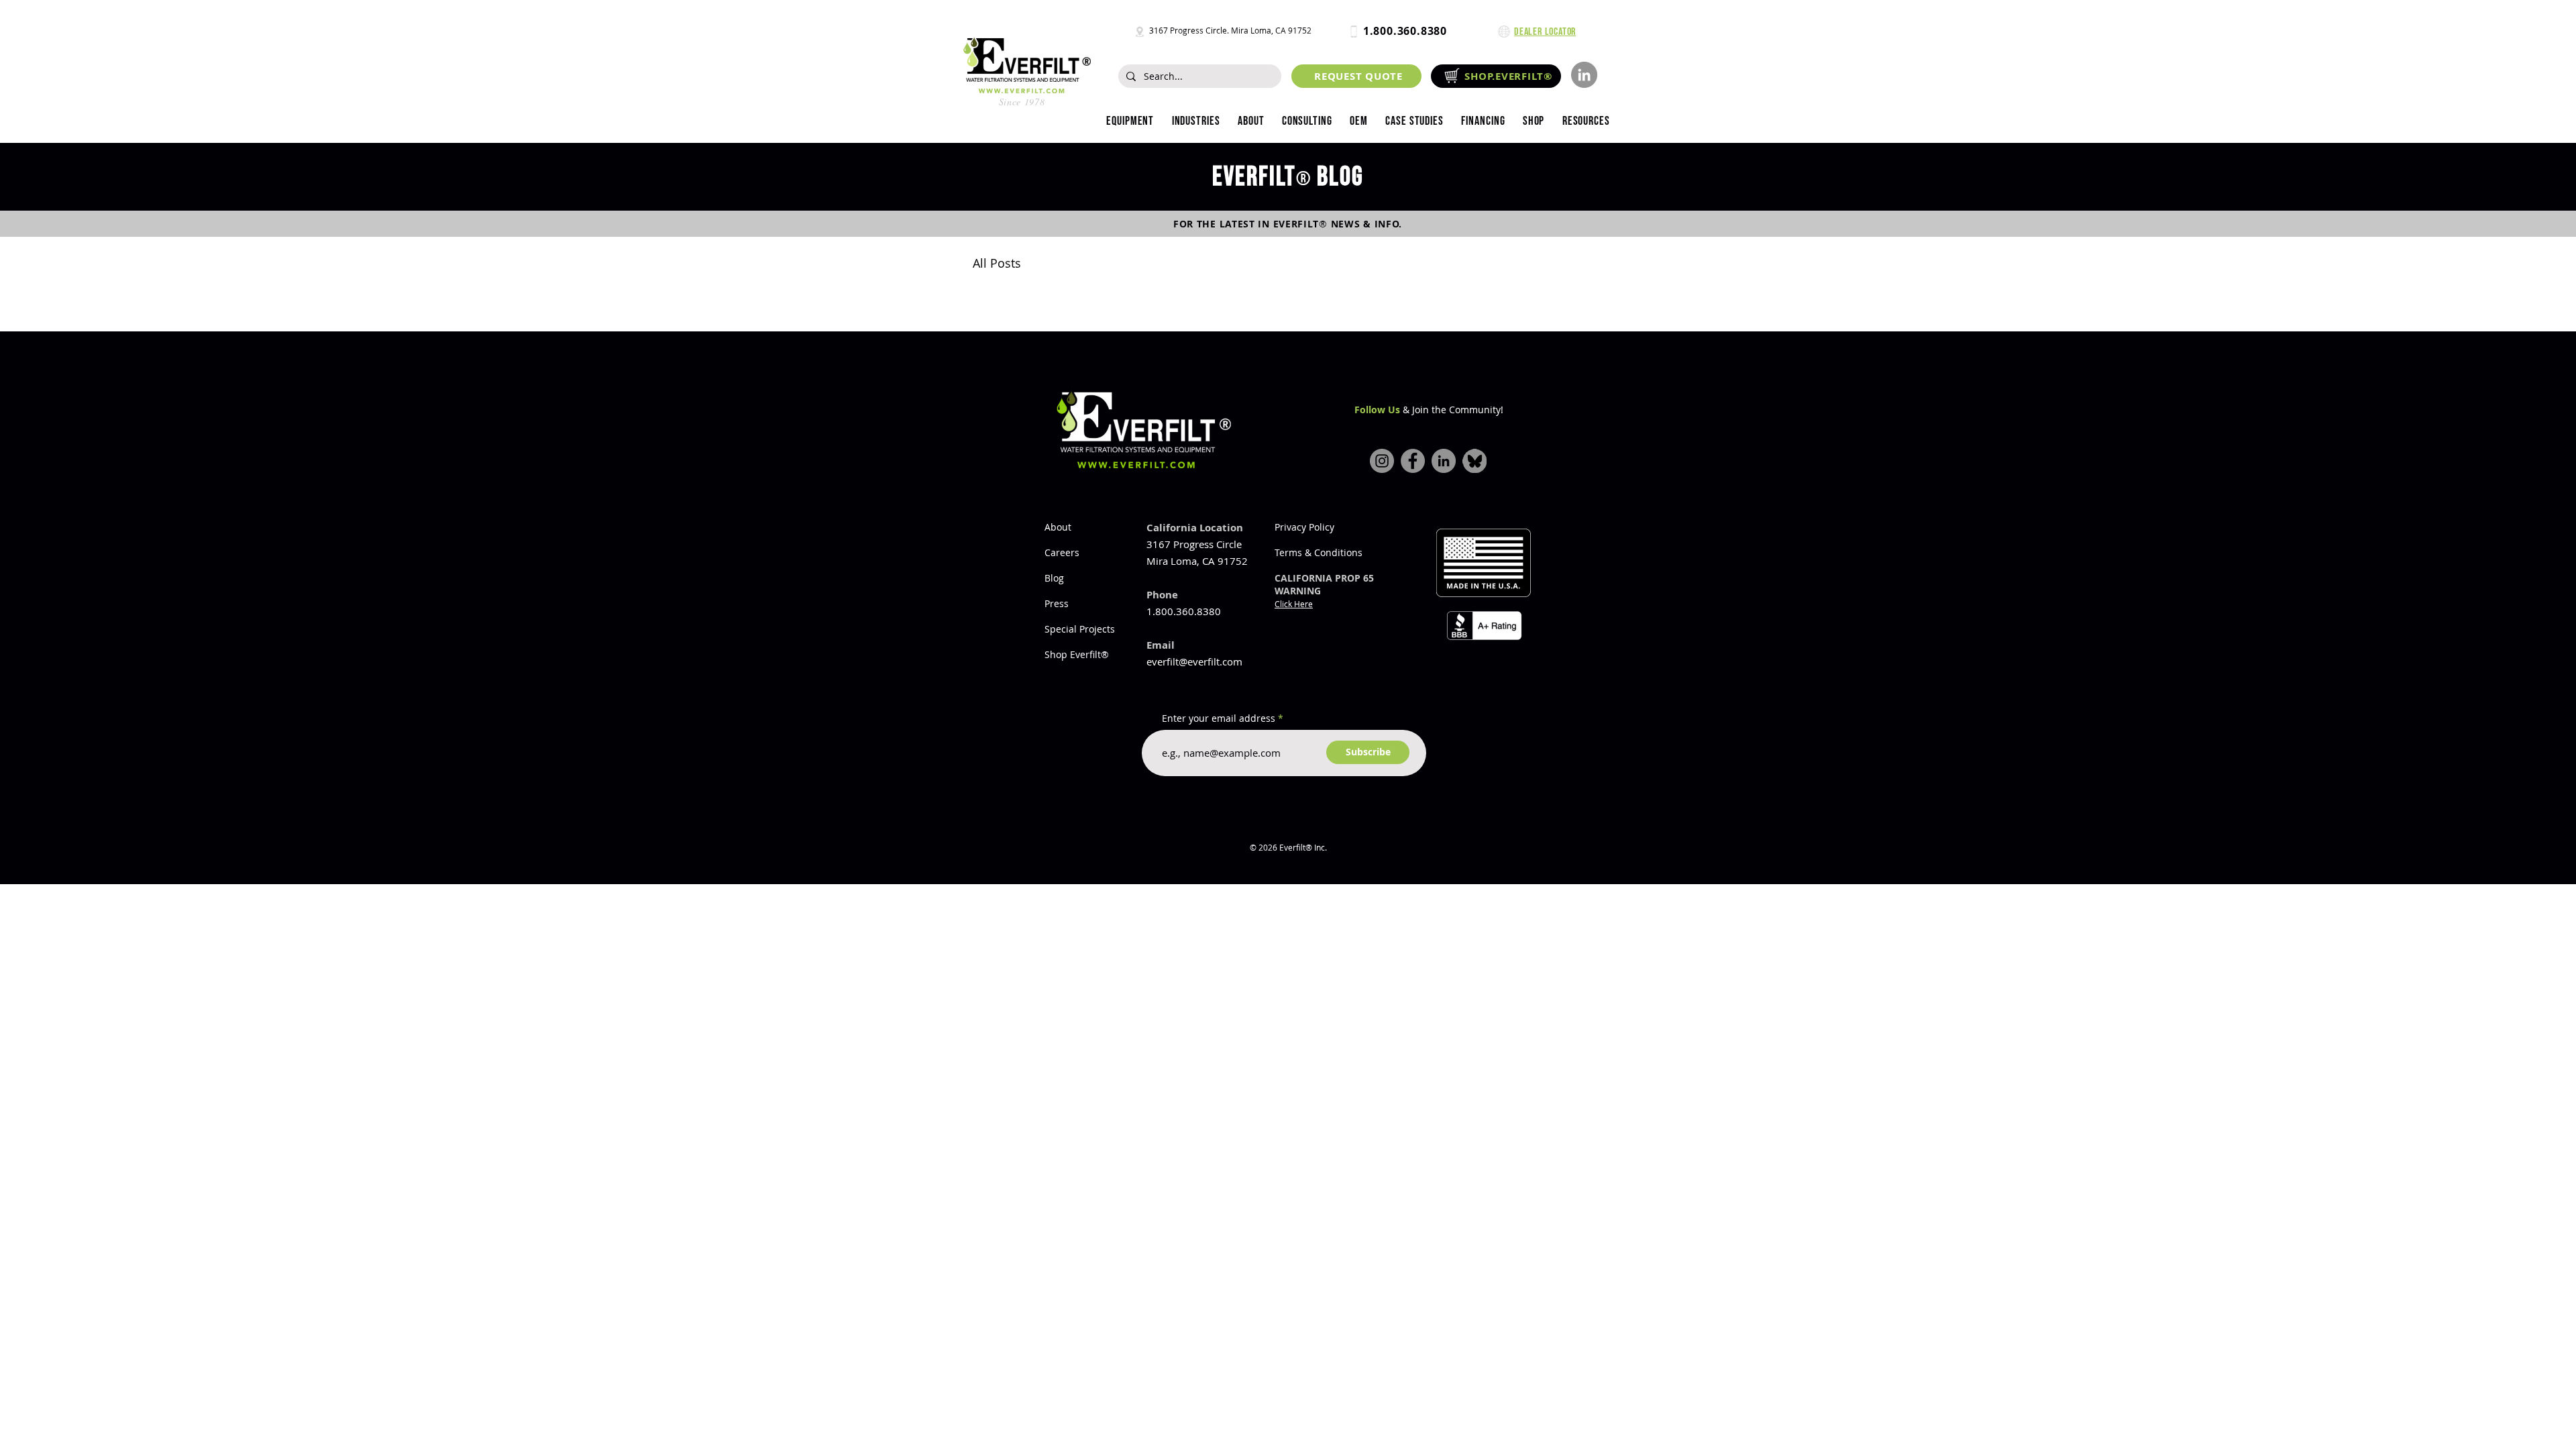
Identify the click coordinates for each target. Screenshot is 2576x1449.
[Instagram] (1382, 461)
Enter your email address (1219, 718)
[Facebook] (1413, 461)
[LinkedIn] (1584, 75)
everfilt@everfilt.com (1194, 661)
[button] (1195, 121)
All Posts (997, 263)
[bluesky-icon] (1474, 461)
